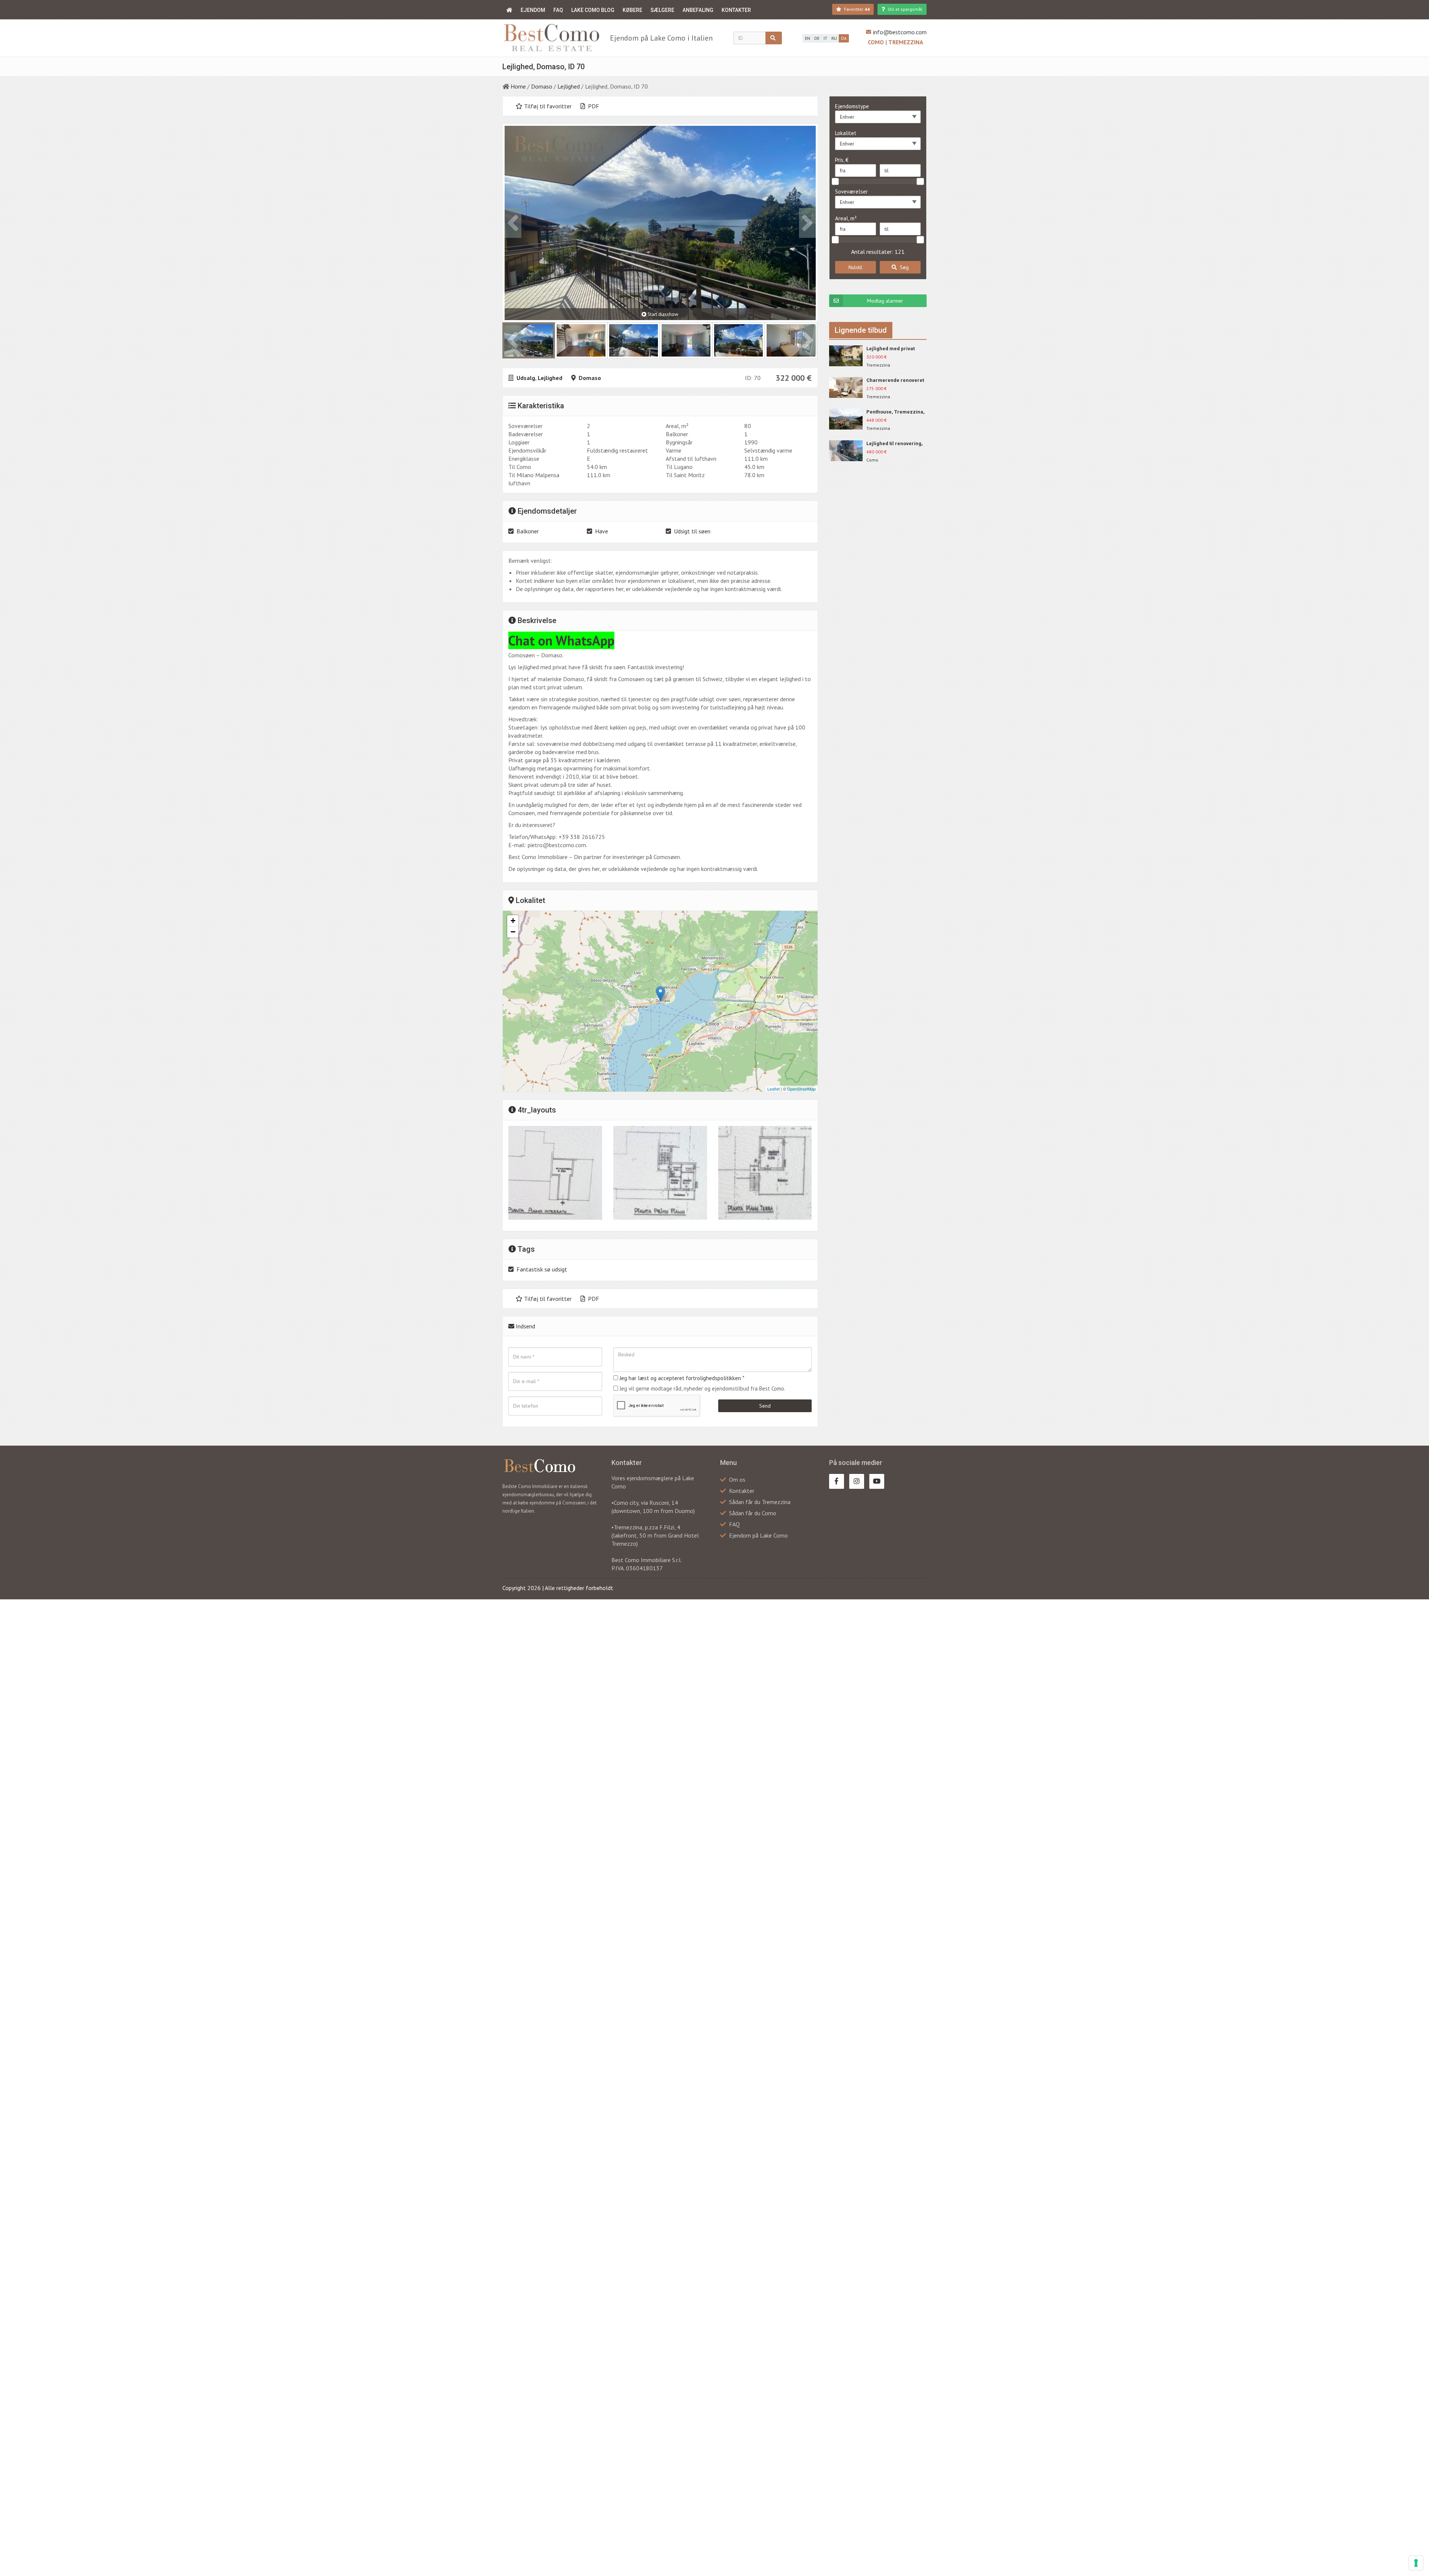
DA (844, 38)
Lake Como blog (593, 10)
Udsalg (526, 378)
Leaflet (773, 1089)
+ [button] (513, 921)
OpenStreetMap (801, 1089)
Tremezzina (906, 42)
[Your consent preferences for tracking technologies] (1416, 2563)
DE (817, 38)
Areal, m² (846, 218)
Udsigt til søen (692, 531)
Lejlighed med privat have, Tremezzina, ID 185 (896, 349)
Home (518, 86)
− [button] (513, 932)
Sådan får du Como (753, 1513)
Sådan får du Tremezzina (760, 1502)
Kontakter (736, 10)
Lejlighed (569, 86)
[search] (774, 38)
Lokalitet (846, 133)
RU (834, 38)
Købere (632, 10)
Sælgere (662, 10)
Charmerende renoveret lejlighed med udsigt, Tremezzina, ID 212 (895, 381)
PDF (593, 106)
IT (825, 38)
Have (602, 531)
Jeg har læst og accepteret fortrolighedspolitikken (680, 1378)
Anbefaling (698, 10)
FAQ (558, 10)
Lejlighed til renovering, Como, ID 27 (895, 444)
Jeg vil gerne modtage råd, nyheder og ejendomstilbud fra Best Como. (702, 1388)
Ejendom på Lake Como (758, 1535)
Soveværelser (851, 191)
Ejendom (533, 10)
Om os (737, 1479)
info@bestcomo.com (900, 32)
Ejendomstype (852, 106)
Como (877, 42)
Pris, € (842, 160)
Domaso (542, 86)
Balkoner (528, 531)
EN (808, 38)
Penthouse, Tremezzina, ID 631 (896, 412)
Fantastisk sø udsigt (542, 1269)
